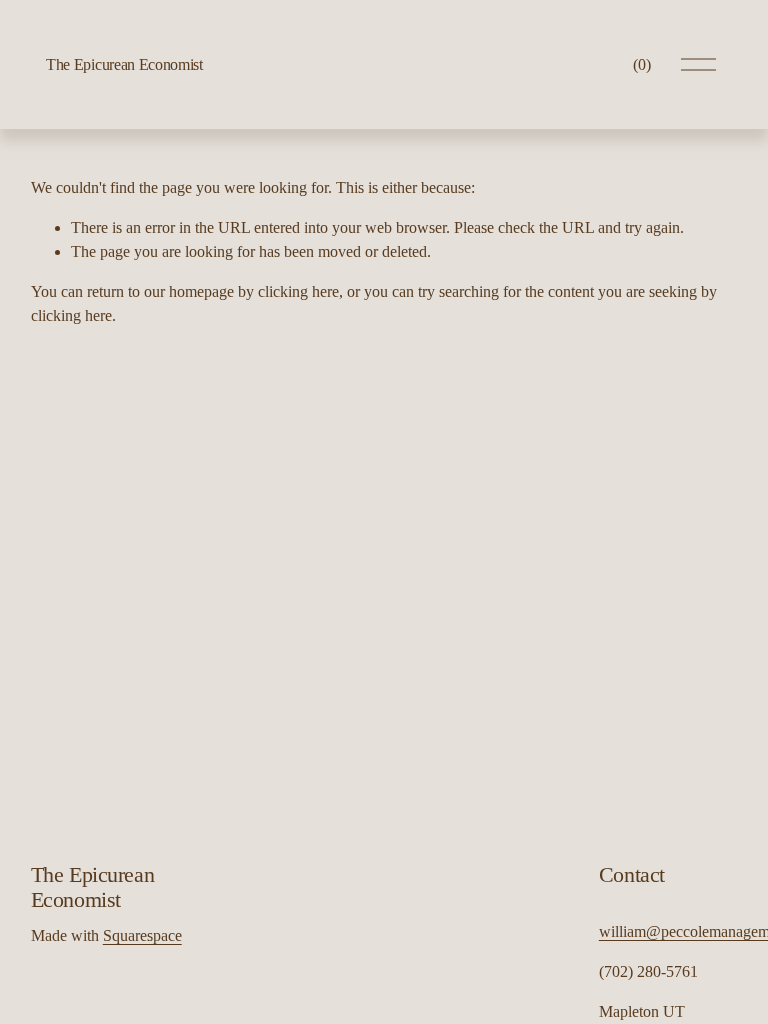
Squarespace (142, 935)
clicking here (298, 291)
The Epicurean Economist (124, 64)
